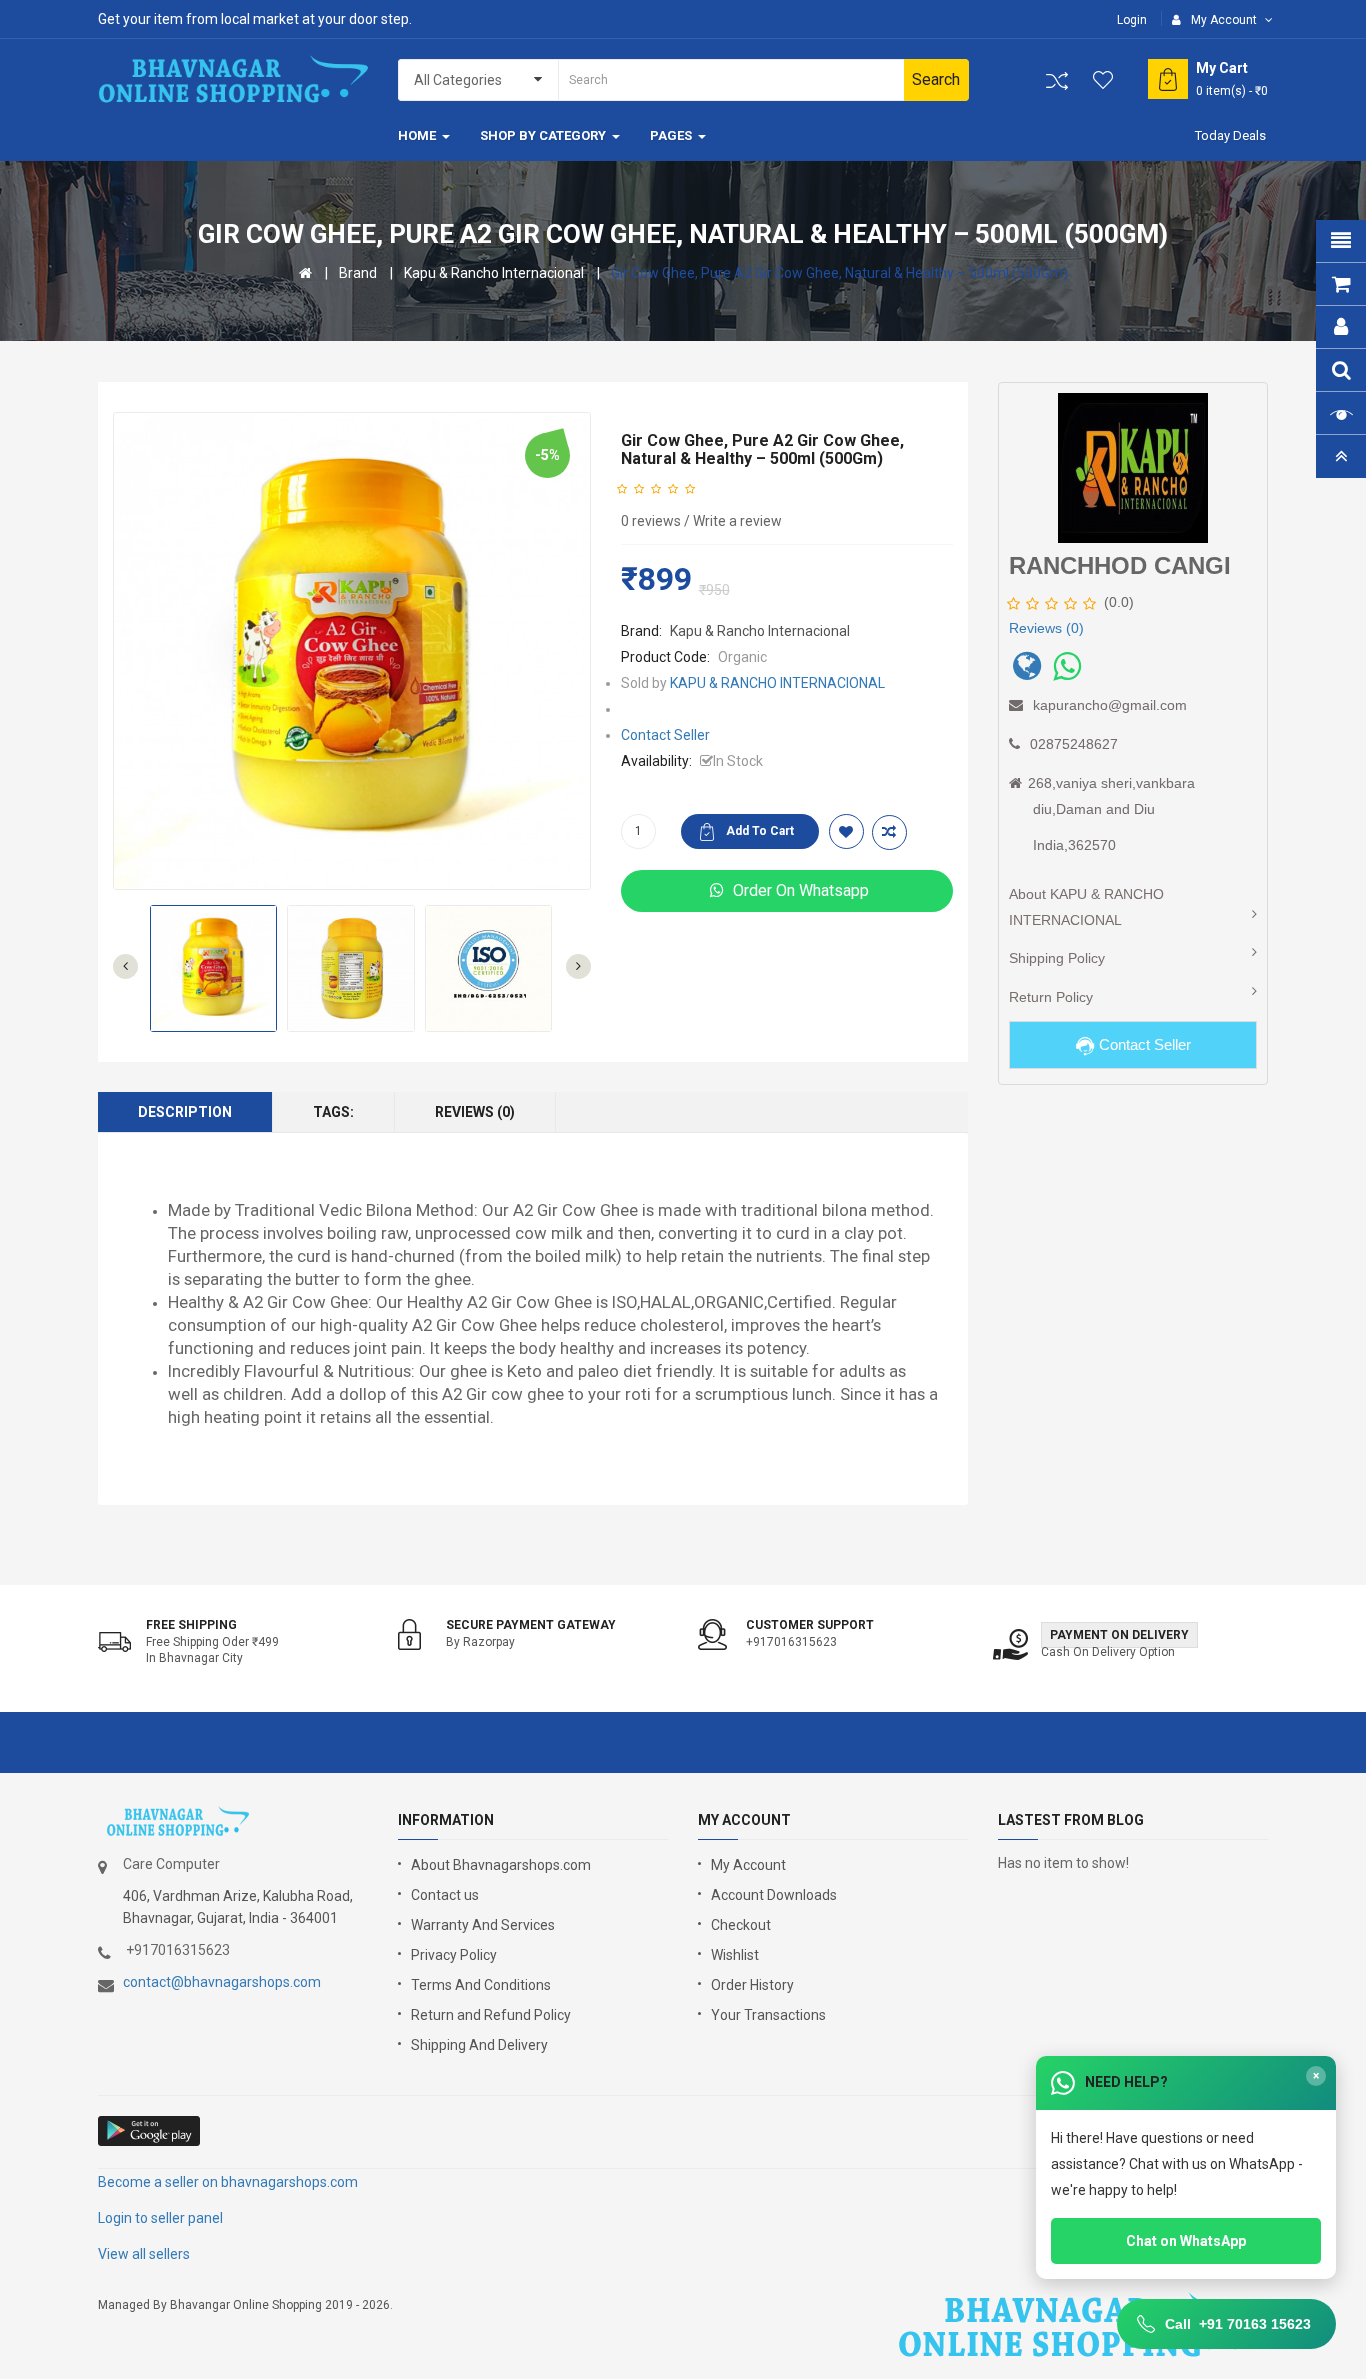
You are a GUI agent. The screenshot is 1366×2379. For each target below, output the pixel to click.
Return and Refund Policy (491, 2015)
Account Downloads (774, 1895)
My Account (748, 1865)
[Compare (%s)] (1057, 81)
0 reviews (651, 521)
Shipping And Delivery (479, 2045)
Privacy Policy (454, 1955)
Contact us (445, 1895)
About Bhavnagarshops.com (501, 1865)
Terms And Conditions (481, 1985)
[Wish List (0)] (1104, 80)
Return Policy (1051, 997)
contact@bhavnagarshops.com (222, 1982)
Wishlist (735, 1955)
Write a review (737, 521)
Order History (752, 1985)
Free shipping (191, 1625)
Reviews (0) (475, 1112)
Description (185, 1112)
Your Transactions (768, 2015)
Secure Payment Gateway (531, 1625)
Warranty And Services (483, 1925)
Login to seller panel (160, 2218)
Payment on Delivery (1119, 1635)
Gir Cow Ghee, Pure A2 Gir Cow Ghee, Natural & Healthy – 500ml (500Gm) (839, 273)
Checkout (741, 1925)
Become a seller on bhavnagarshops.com (228, 2182)
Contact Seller (665, 735)
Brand (358, 273)
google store (150, 2131)
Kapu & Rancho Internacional (494, 273)
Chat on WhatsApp (1186, 2241)
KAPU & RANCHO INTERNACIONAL (777, 683)
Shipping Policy (1057, 958)
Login (1132, 20)
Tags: (333, 1112)
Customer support (810, 1625)
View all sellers (144, 2254)
